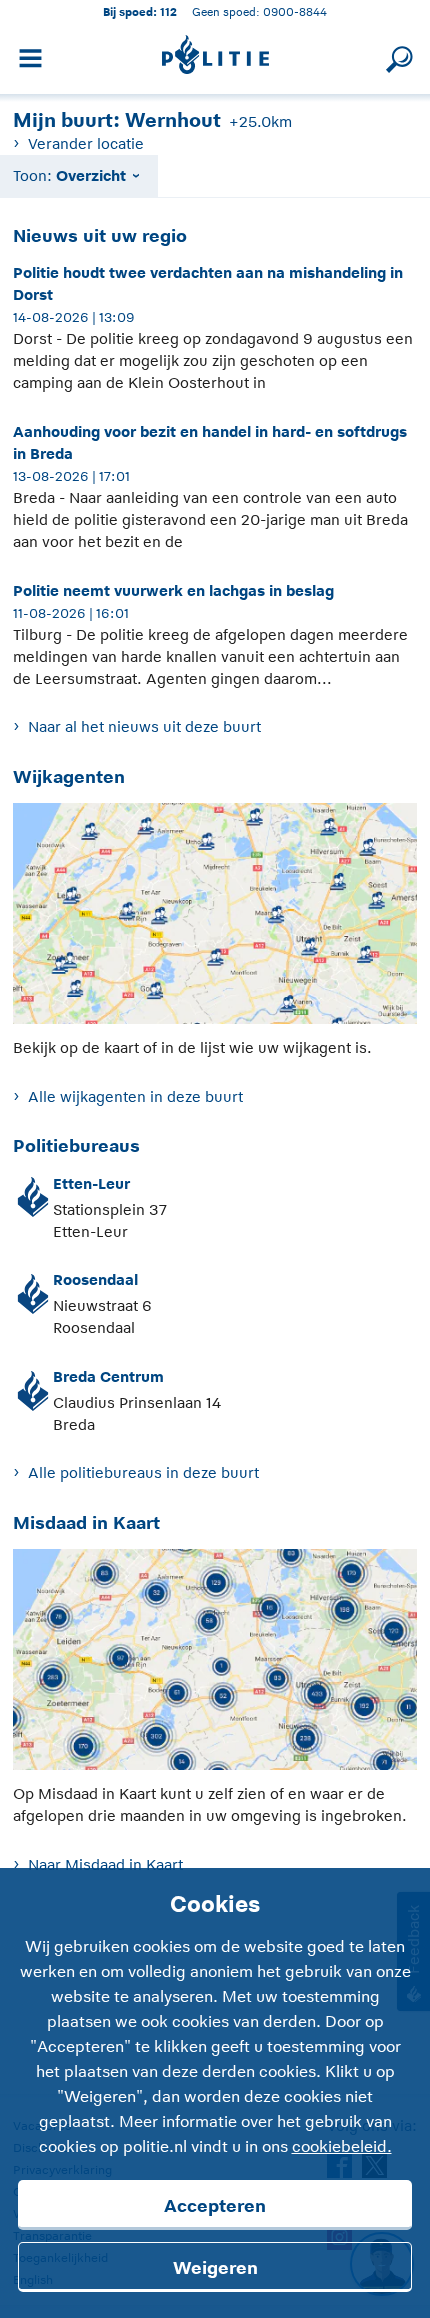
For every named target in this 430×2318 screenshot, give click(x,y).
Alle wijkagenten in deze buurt (135, 1096)
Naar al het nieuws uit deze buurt (144, 726)
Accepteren (215, 2206)
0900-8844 (295, 11)
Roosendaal (95, 1279)
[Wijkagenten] (214, 918)
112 (168, 11)
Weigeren (215, 2268)
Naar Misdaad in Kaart (105, 1864)
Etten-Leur (91, 1183)
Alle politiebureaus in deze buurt (143, 1472)
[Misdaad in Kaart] (214, 1664)
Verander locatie (85, 143)
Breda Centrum (108, 1376)
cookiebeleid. (342, 2147)
